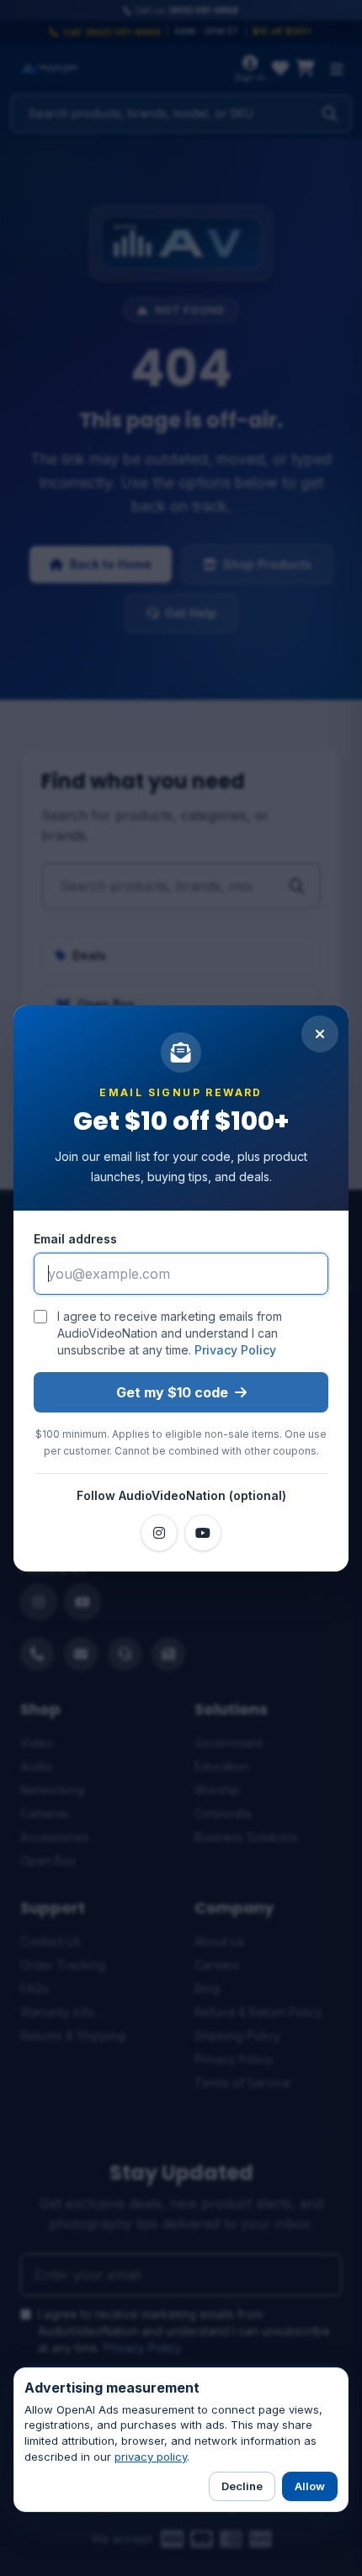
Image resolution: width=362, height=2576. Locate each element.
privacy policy (151, 2457)
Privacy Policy (235, 1350)
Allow (310, 2486)
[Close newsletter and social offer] (320, 1034)
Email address (75, 1239)
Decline (242, 2486)
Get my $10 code (172, 1392)
